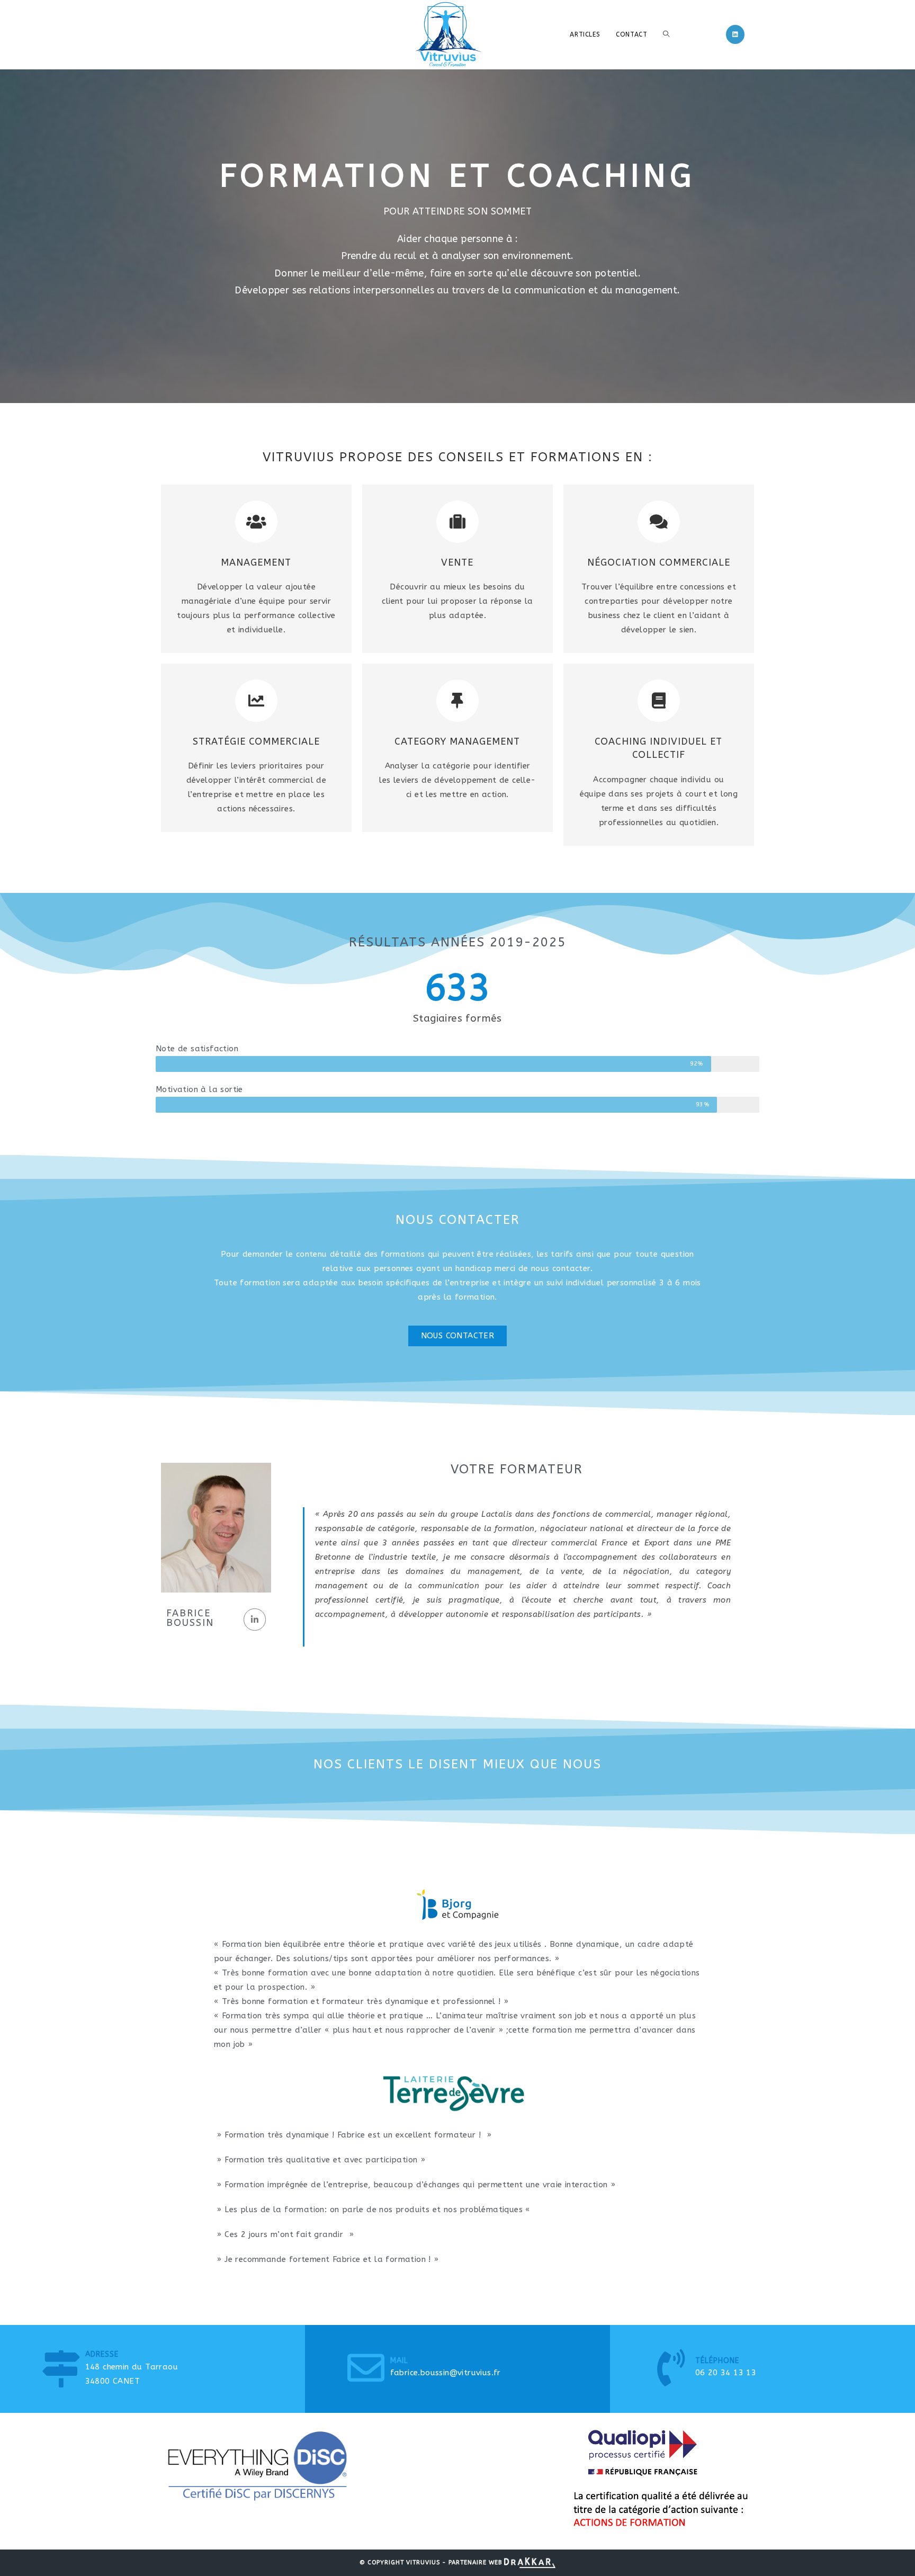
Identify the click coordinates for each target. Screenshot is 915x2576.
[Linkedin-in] (255, 1620)
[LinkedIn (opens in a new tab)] (735, 34)
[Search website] (666, 34)
